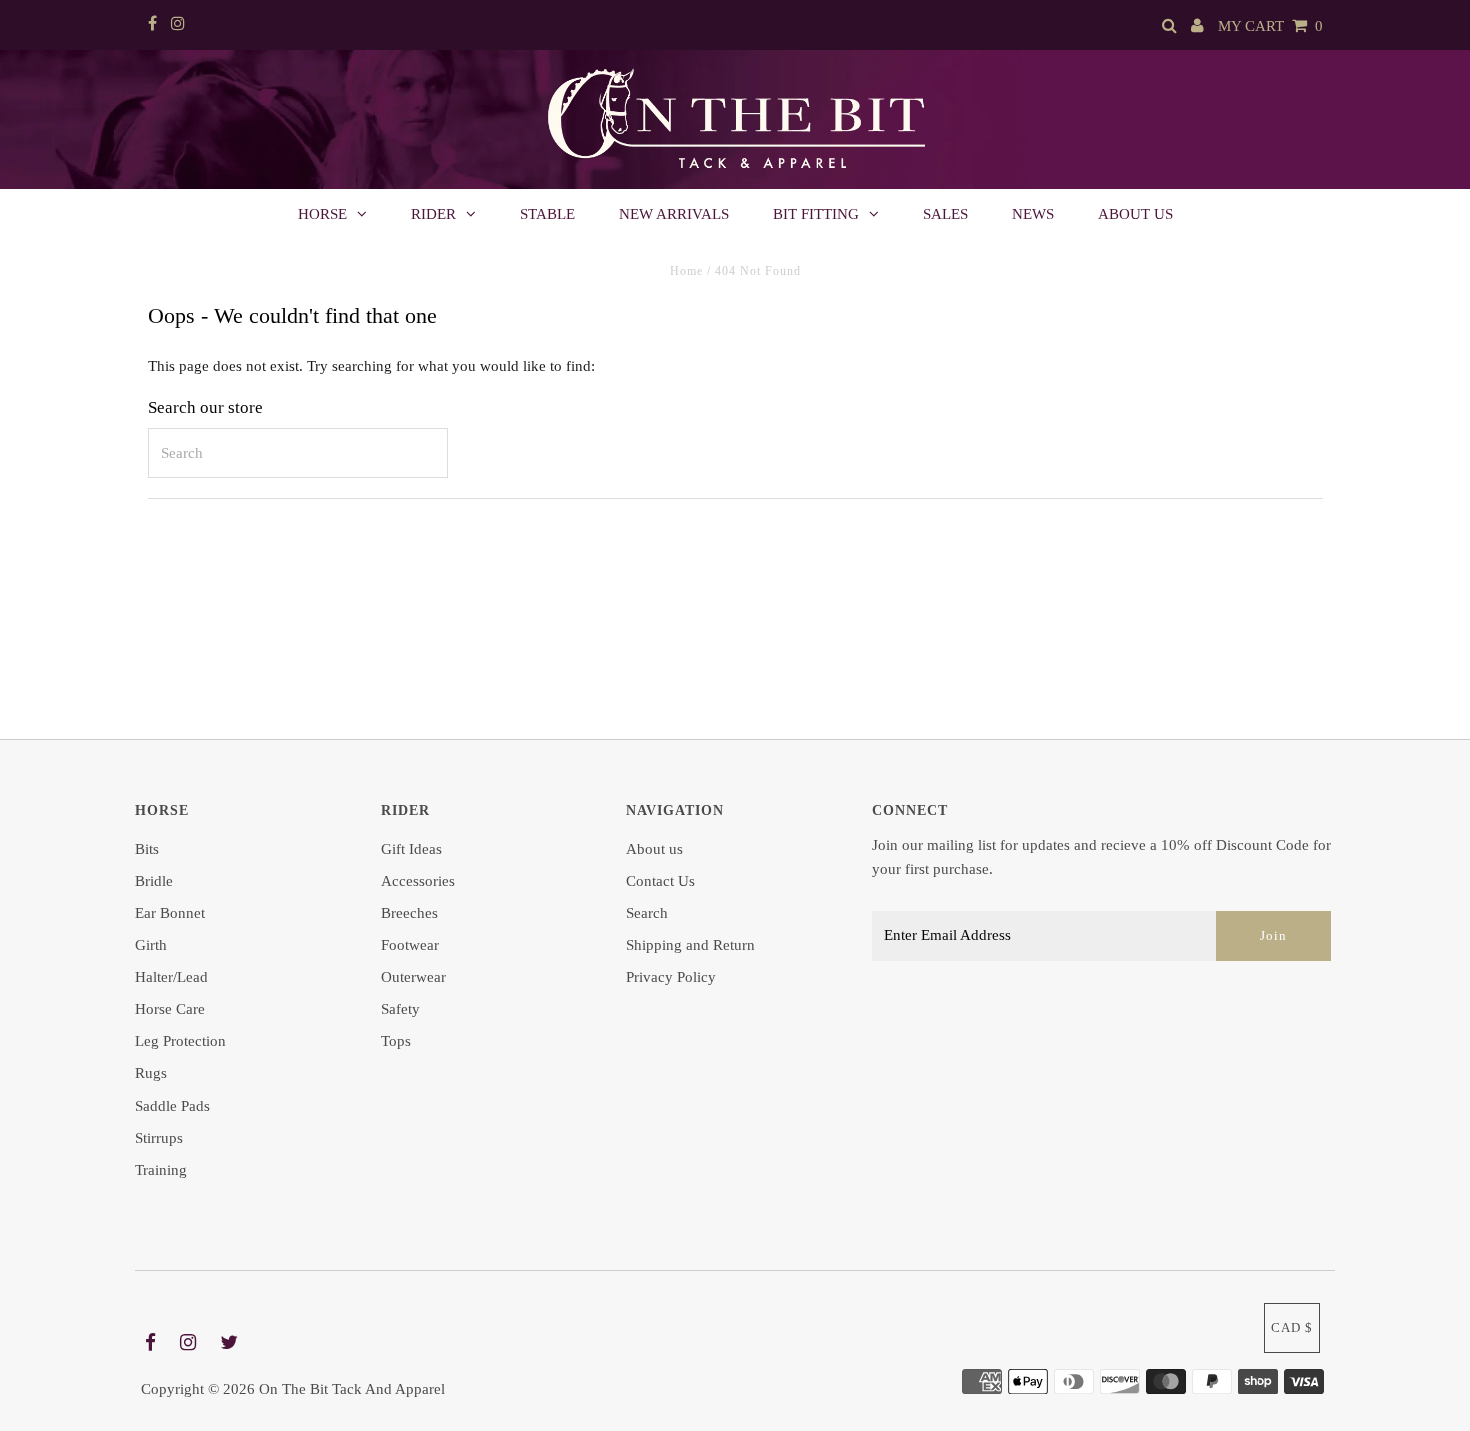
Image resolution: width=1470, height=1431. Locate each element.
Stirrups (159, 1138)
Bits (147, 849)
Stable (547, 214)
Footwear (410, 945)
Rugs (151, 1073)
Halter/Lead (171, 977)
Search (647, 913)
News (1033, 214)
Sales (945, 214)
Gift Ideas (411, 849)
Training (161, 1170)
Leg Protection (180, 1041)
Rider (433, 214)
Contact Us (660, 881)
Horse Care (170, 1009)
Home (686, 271)
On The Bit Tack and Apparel (352, 1389)
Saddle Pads (172, 1106)
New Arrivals (674, 214)
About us (1135, 214)
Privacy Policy (671, 977)
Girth (151, 945)
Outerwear (413, 977)
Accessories (418, 881)
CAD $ (1292, 1327)
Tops (396, 1041)
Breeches (409, 913)
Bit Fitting (816, 214)
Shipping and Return (690, 945)
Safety (400, 1009)
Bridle (154, 881)
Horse (322, 214)
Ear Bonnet (170, 913)
